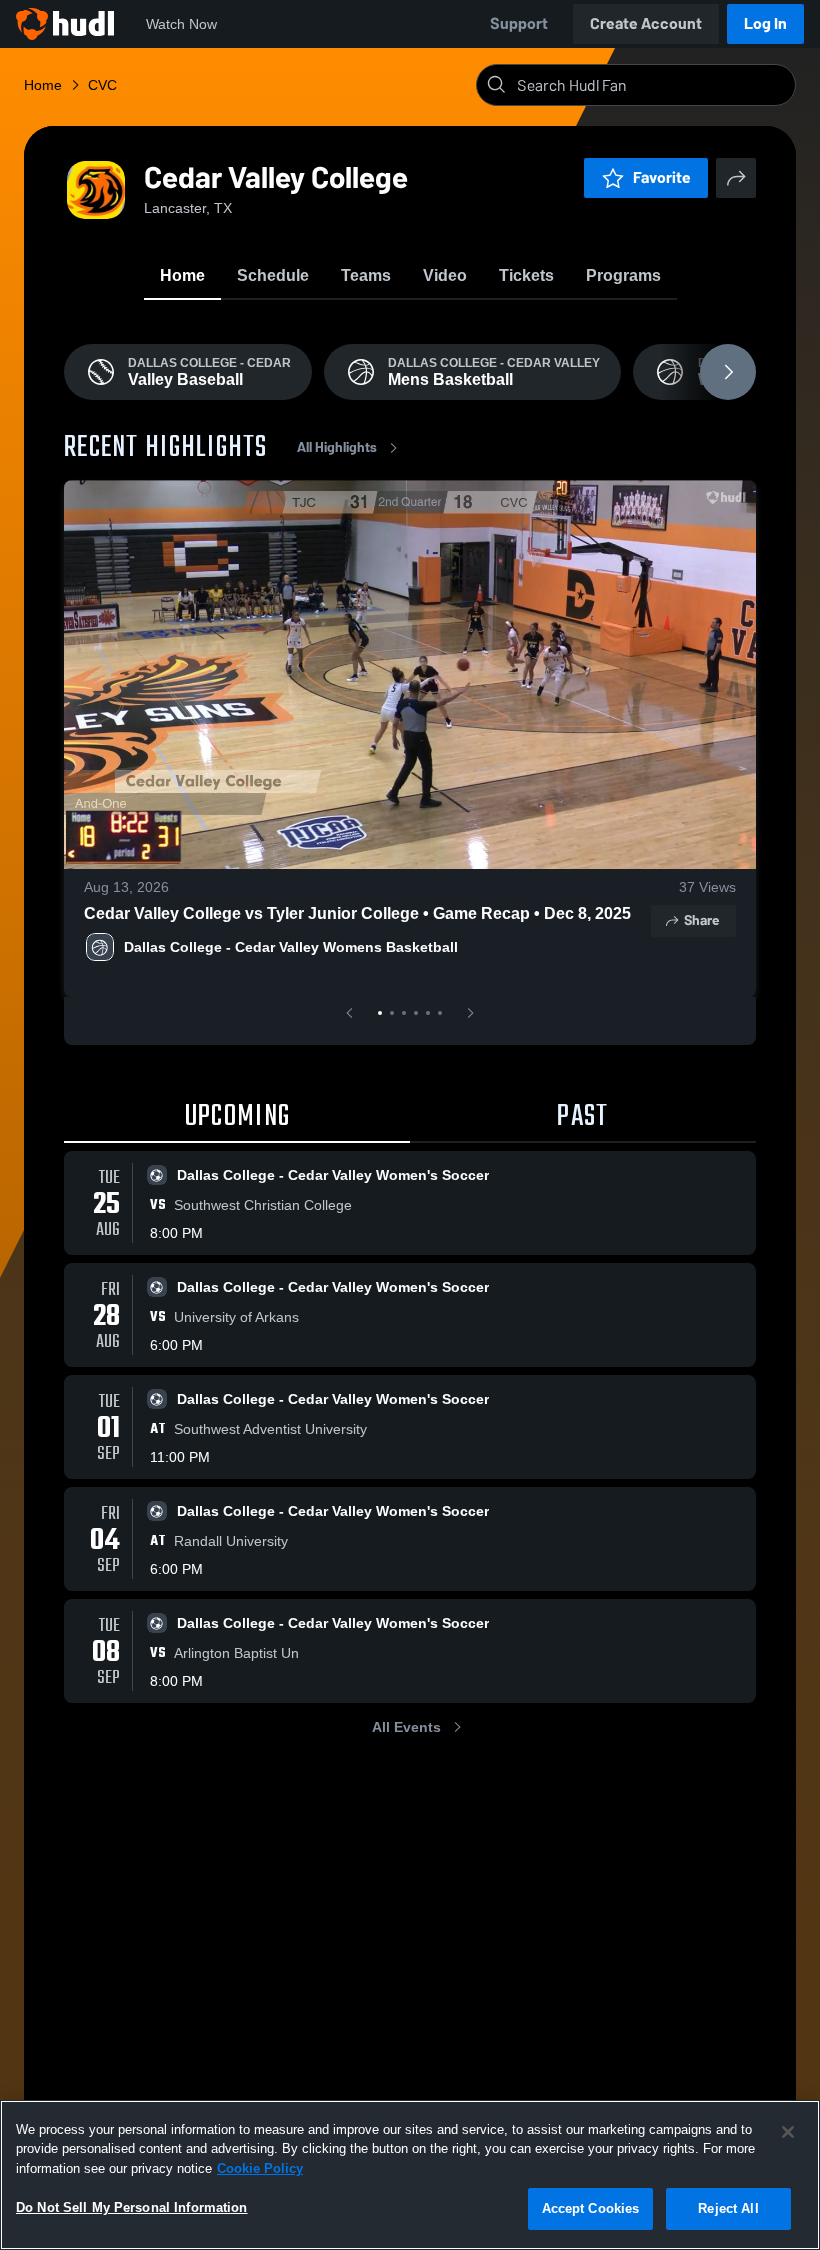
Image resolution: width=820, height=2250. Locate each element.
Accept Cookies (591, 2208)
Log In (765, 23)
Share (701, 920)
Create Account (646, 23)
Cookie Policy (260, 2168)
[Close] (788, 2132)
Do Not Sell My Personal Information (132, 2207)
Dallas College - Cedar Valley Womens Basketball (293, 947)
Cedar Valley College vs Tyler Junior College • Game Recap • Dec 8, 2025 (357, 913)
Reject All (728, 2208)
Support (519, 23)
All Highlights (337, 447)
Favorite (662, 177)
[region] (410, 2175)
